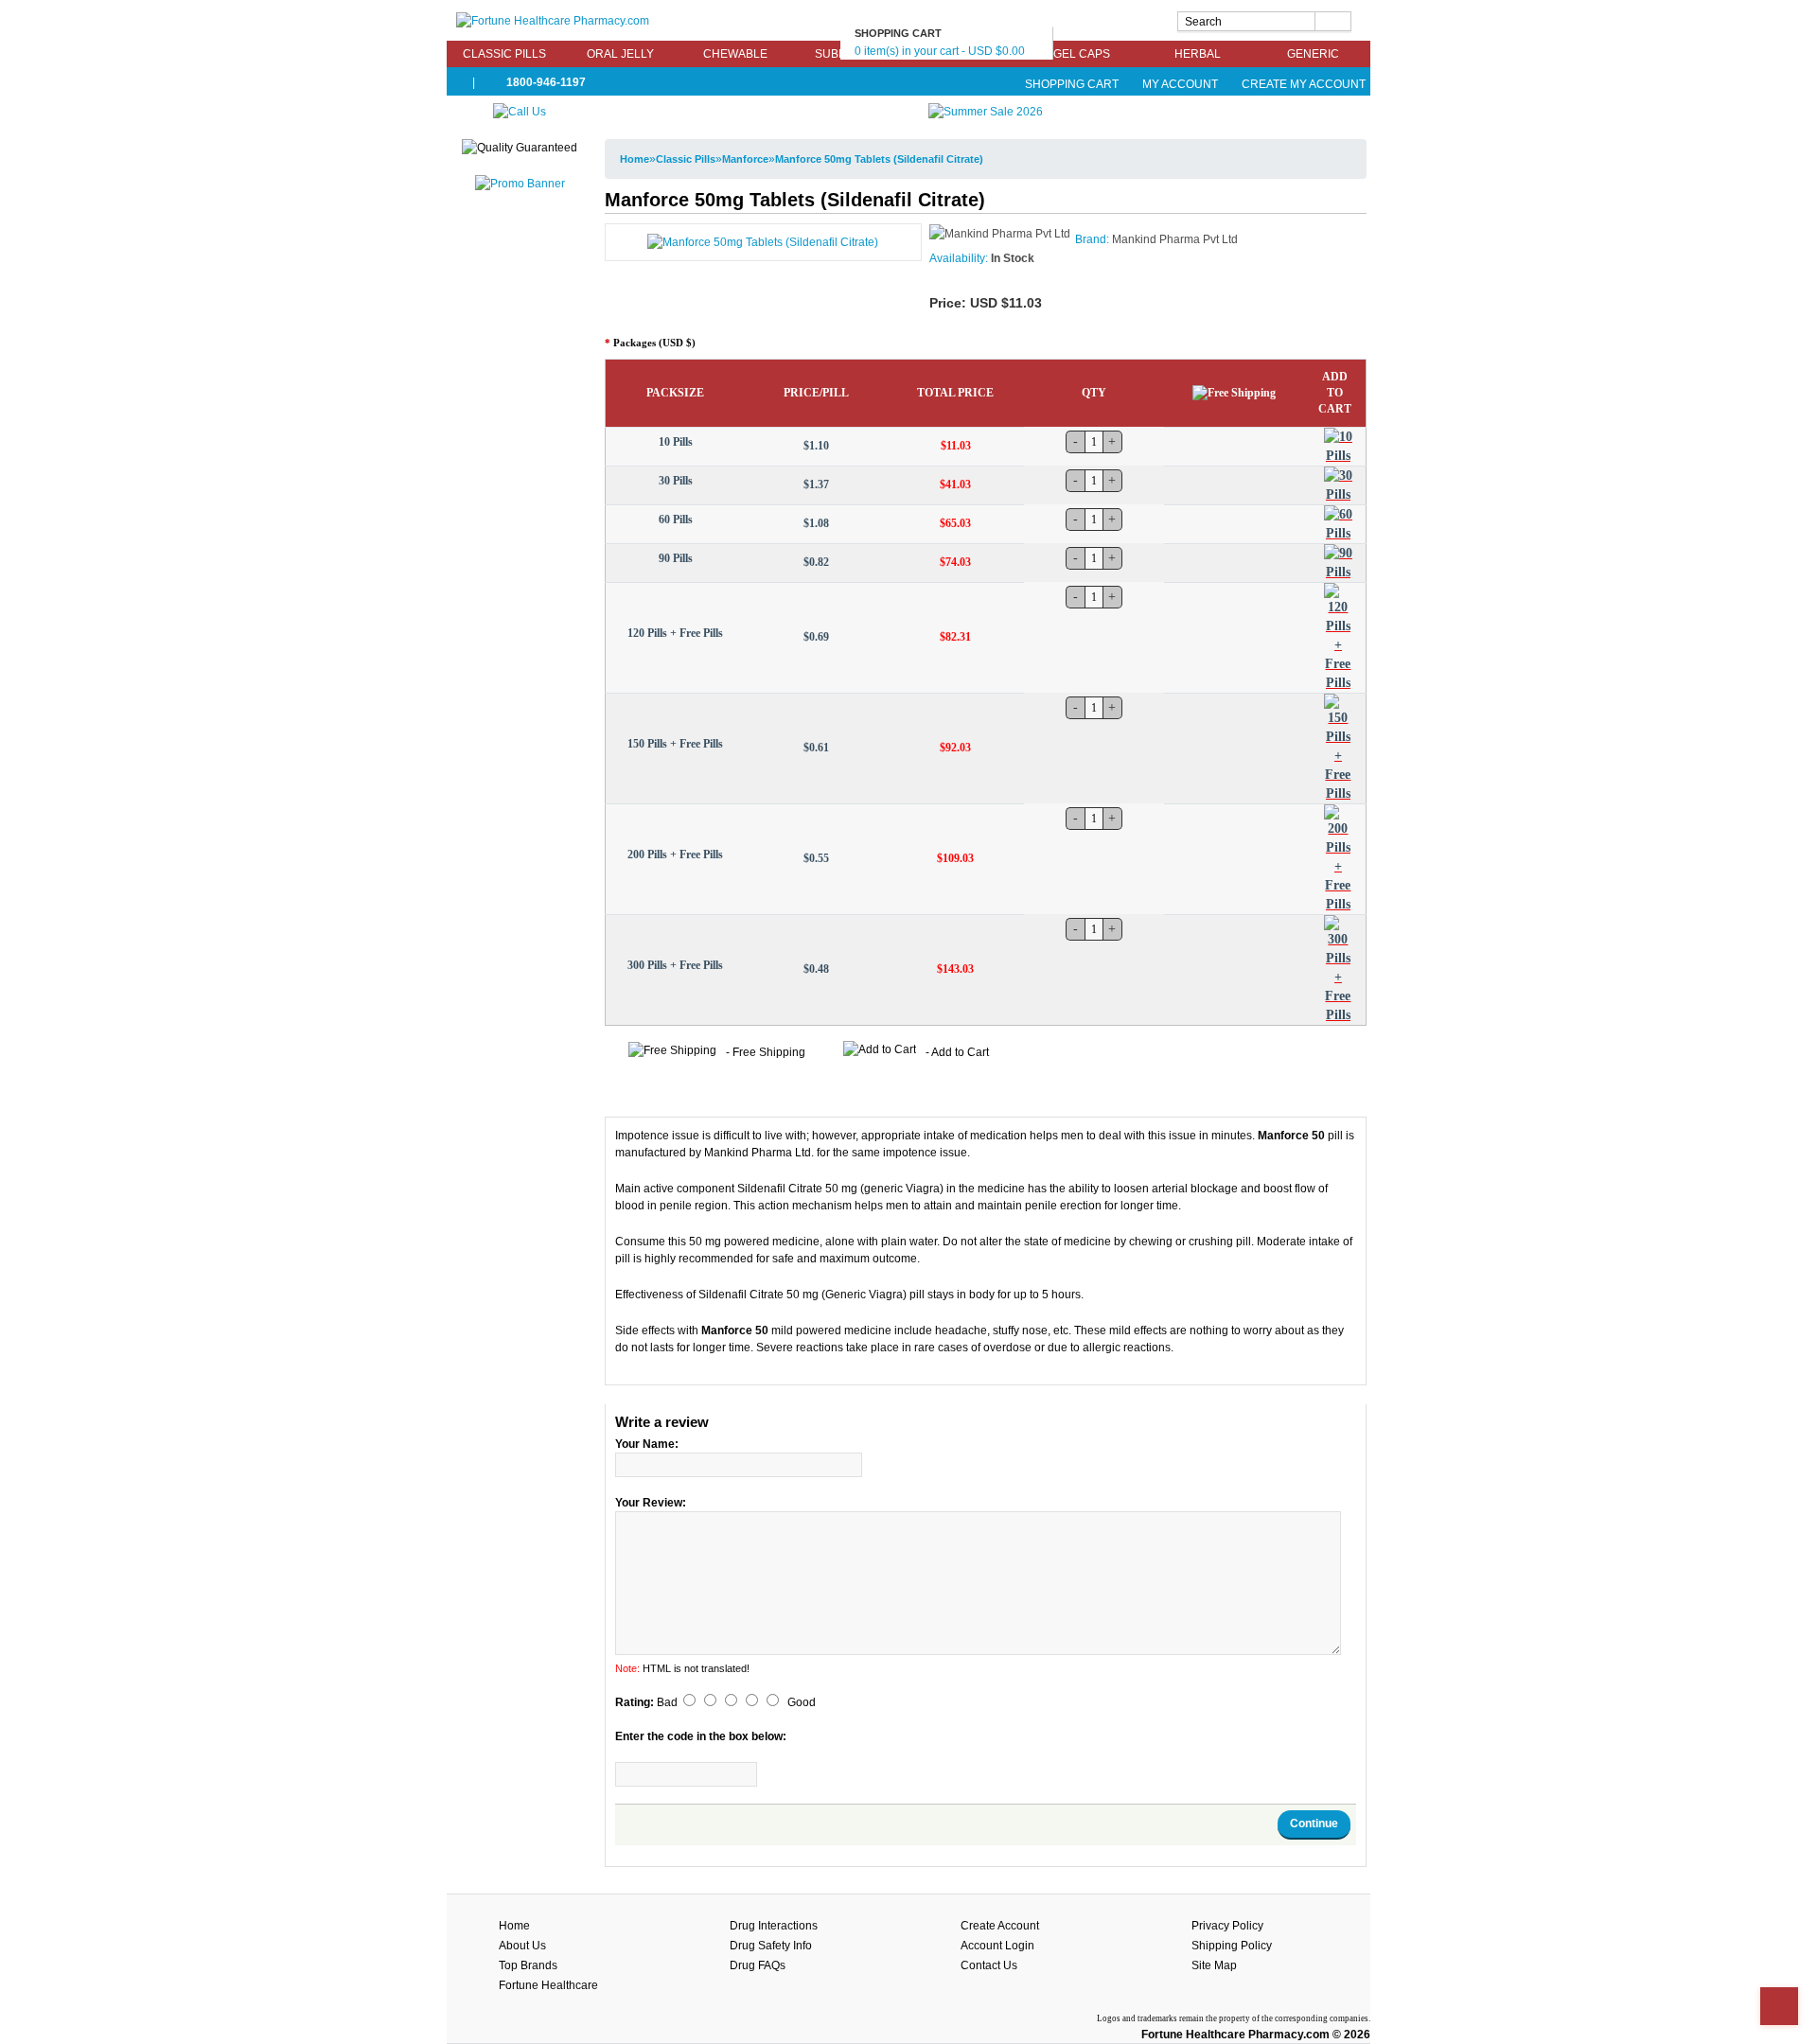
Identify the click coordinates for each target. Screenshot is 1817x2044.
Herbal (1198, 54)
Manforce (745, 159)
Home (635, 159)
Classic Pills (504, 54)
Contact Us (989, 1965)
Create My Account (1302, 84)
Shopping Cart (1072, 84)
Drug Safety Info (771, 1946)
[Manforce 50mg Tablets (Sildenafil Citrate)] (763, 241)
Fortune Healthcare (548, 1985)
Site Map (1214, 1965)
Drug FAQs (758, 1965)
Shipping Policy (1232, 1946)
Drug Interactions (774, 1926)
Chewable (735, 54)
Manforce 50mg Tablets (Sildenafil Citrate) (879, 159)
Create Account (1000, 1926)
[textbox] (1264, 21)
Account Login (997, 1946)
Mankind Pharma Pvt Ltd (1175, 239)
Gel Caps (1082, 54)
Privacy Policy (1227, 1926)
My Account (1180, 84)
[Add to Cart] (1338, 447)
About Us (522, 1946)
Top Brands (528, 1965)
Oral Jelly (620, 54)
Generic (1313, 54)
